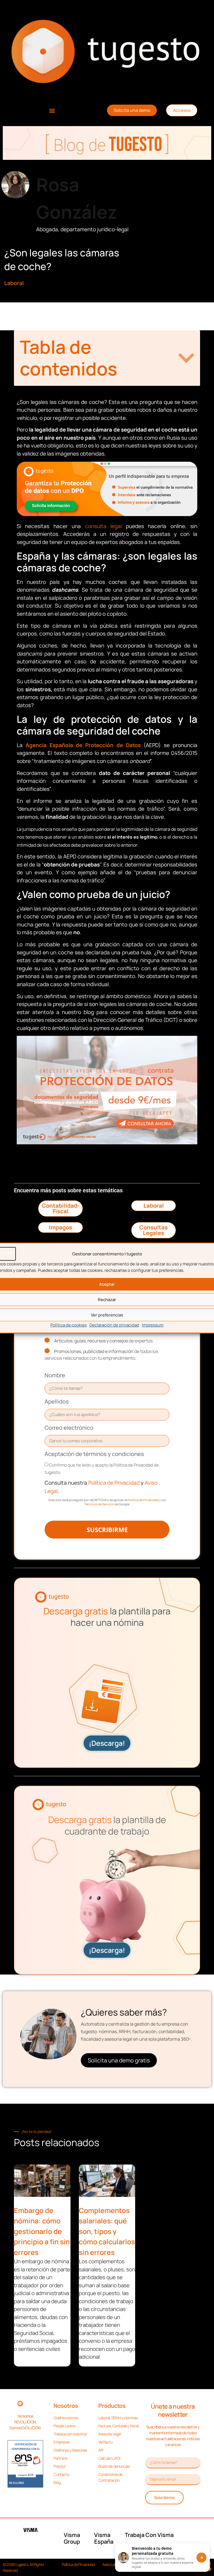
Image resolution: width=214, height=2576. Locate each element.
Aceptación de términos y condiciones (94, 1454)
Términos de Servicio (99, 1504)
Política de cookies (69, 1325)
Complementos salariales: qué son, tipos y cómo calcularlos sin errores (107, 2231)
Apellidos (57, 1401)
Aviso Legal (111, 2564)
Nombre (55, 1375)
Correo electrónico (69, 1428)
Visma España (104, 2538)
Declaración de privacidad (114, 1325)
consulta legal (103, 526)
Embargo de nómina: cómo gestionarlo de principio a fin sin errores (42, 2231)
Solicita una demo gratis (119, 2060)
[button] (52, 110)
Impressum (153, 1325)
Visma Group (72, 2538)
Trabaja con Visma (149, 2535)
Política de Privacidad (114, 1483)
